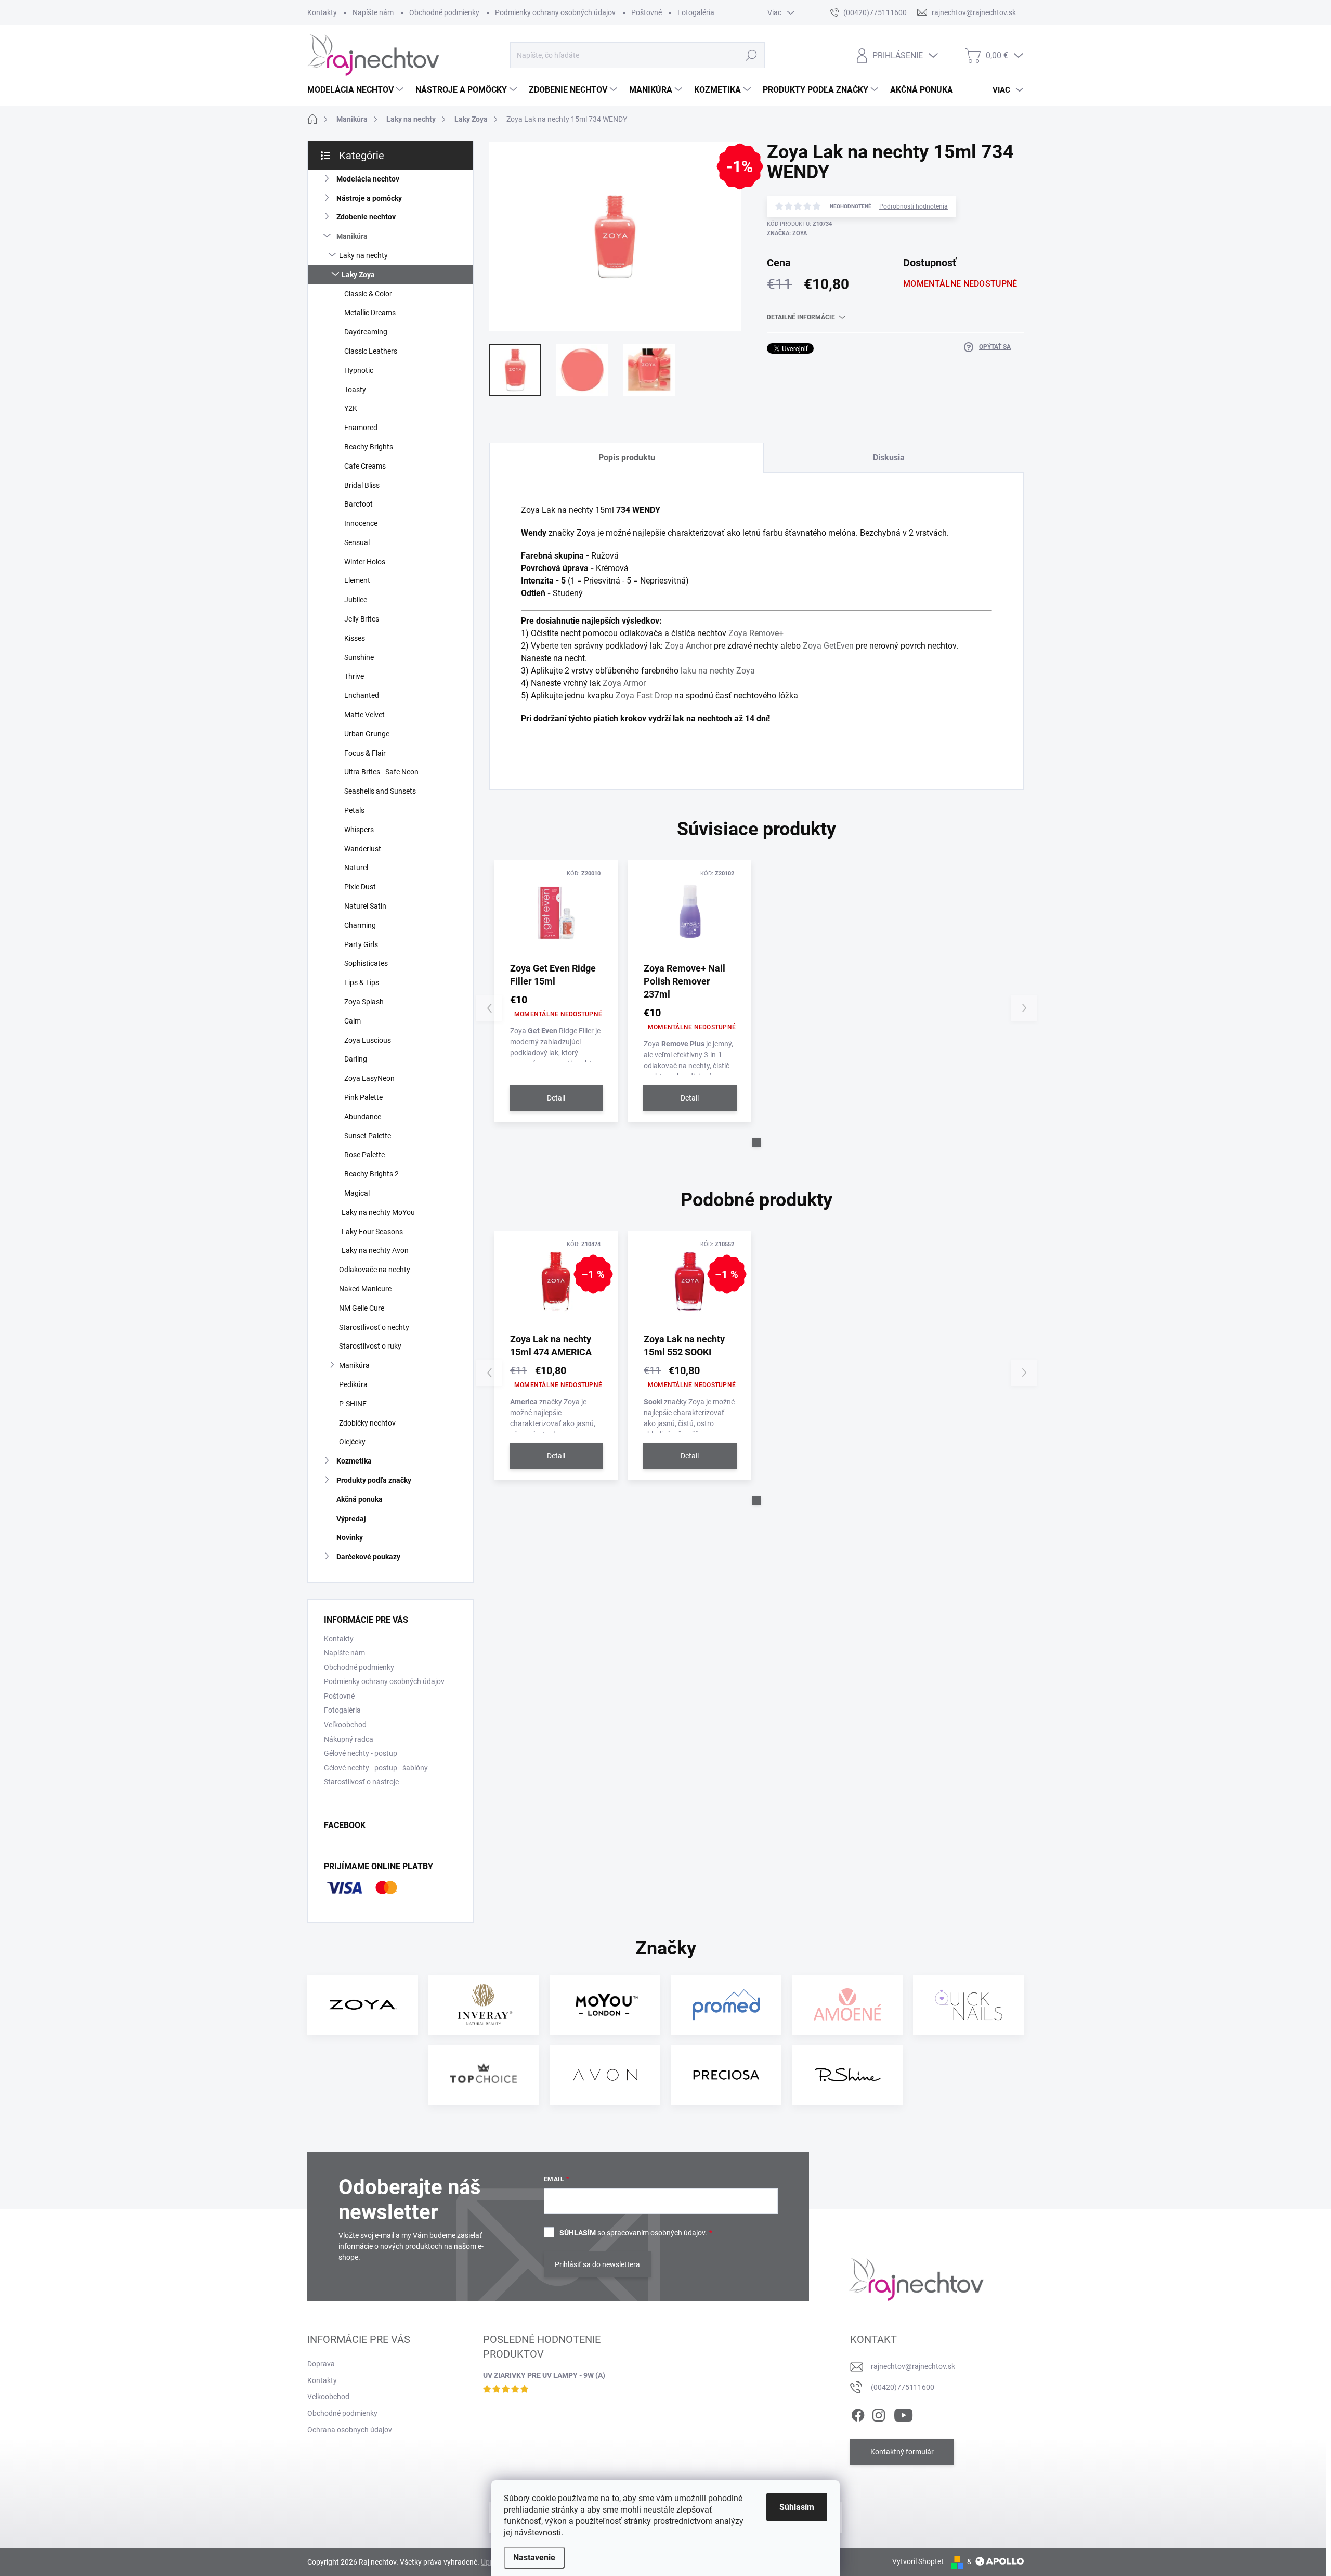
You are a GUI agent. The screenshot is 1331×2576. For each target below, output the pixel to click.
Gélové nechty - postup (361, 1753)
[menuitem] (357, 90)
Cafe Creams (365, 466)
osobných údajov (678, 2233)
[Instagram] (879, 2413)
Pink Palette (363, 1097)
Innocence (361, 523)
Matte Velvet (364, 715)
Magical (357, 1193)
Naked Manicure (365, 1289)
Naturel (356, 868)
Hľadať (751, 55)
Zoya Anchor (688, 646)
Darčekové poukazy (368, 1557)
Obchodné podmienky (444, 12)
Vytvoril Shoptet (918, 2561)
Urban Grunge (367, 734)
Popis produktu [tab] (627, 457)
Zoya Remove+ (756, 633)
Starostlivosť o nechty (374, 1327)
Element (357, 580)
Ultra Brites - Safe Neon (381, 772)
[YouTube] (903, 2413)
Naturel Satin (365, 906)
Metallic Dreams (370, 313)
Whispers (359, 830)
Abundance (363, 1117)
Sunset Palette (368, 1136)
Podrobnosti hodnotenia (914, 206)
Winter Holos (365, 562)
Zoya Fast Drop (644, 696)
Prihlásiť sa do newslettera (597, 2264)
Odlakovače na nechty (375, 1270)
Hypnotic (359, 370)
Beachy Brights (369, 447)
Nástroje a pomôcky (369, 198)
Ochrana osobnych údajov (350, 2430)
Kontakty (322, 12)
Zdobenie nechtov (366, 217)
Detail (556, 1098)
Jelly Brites (362, 619)
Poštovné (647, 12)
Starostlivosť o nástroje (361, 1782)
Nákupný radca (349, 1739)
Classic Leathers (371, 351)
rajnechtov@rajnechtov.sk (913, 2366)
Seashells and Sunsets (380, 791)
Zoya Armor (624, 683)
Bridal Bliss (362, 485)
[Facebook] (858, 2413)
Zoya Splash (364, 1002)
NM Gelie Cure (362, 1308)
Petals (354, 810)
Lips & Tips (362, 982)
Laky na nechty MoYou (378, 1212)
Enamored (361, 428)
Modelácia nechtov (368, 179)
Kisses (355, 638)
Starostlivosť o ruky (370, 1346)
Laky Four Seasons (372, 1232)
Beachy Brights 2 (371, 1174)
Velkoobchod (328, 2397)
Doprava (321, 2364)
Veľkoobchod (345, 1725)
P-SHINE (353, 1404)
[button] (756, 1143)
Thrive (354, 676)
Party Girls (361, 944)
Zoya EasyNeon (369, 1078)
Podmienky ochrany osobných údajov (555, 12)
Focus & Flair (365, 753)
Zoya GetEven (828, 646)
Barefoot (358, 504)
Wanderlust (363, 849)
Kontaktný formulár (902, 2452)
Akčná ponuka (360, 1499)
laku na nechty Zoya (718, 671)
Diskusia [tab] (889, 457)
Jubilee (356, 600)
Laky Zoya (358, 275)
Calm (353, 1021)
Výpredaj (351, 1519)
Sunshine (359, 657)
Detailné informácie (801, 317)
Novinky (350, 1537)
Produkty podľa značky (374, 1480)
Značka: (787, 233)
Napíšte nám (373, 12)
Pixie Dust (360, 887)
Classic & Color (368, 294)
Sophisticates (366, 963)
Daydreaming (366, 332)
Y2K (351, 408)
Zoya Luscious (368, 1040)
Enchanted (362, 695)
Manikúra (352, 236)
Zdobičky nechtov (367, 1423)
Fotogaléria (696, 12)
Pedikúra (353, 1384)
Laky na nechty (363, 255)
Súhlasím (797, 2507)
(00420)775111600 (903, 2387)
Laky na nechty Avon (375, 1250)
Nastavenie (534, 2558)
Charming (360, 925)
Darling (356, 1059)
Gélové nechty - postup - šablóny (376, 1768)
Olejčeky (352, 1442)
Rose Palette (364, 1155)
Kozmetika (354, 1461)
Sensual (357, 542)
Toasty (355, 390)
